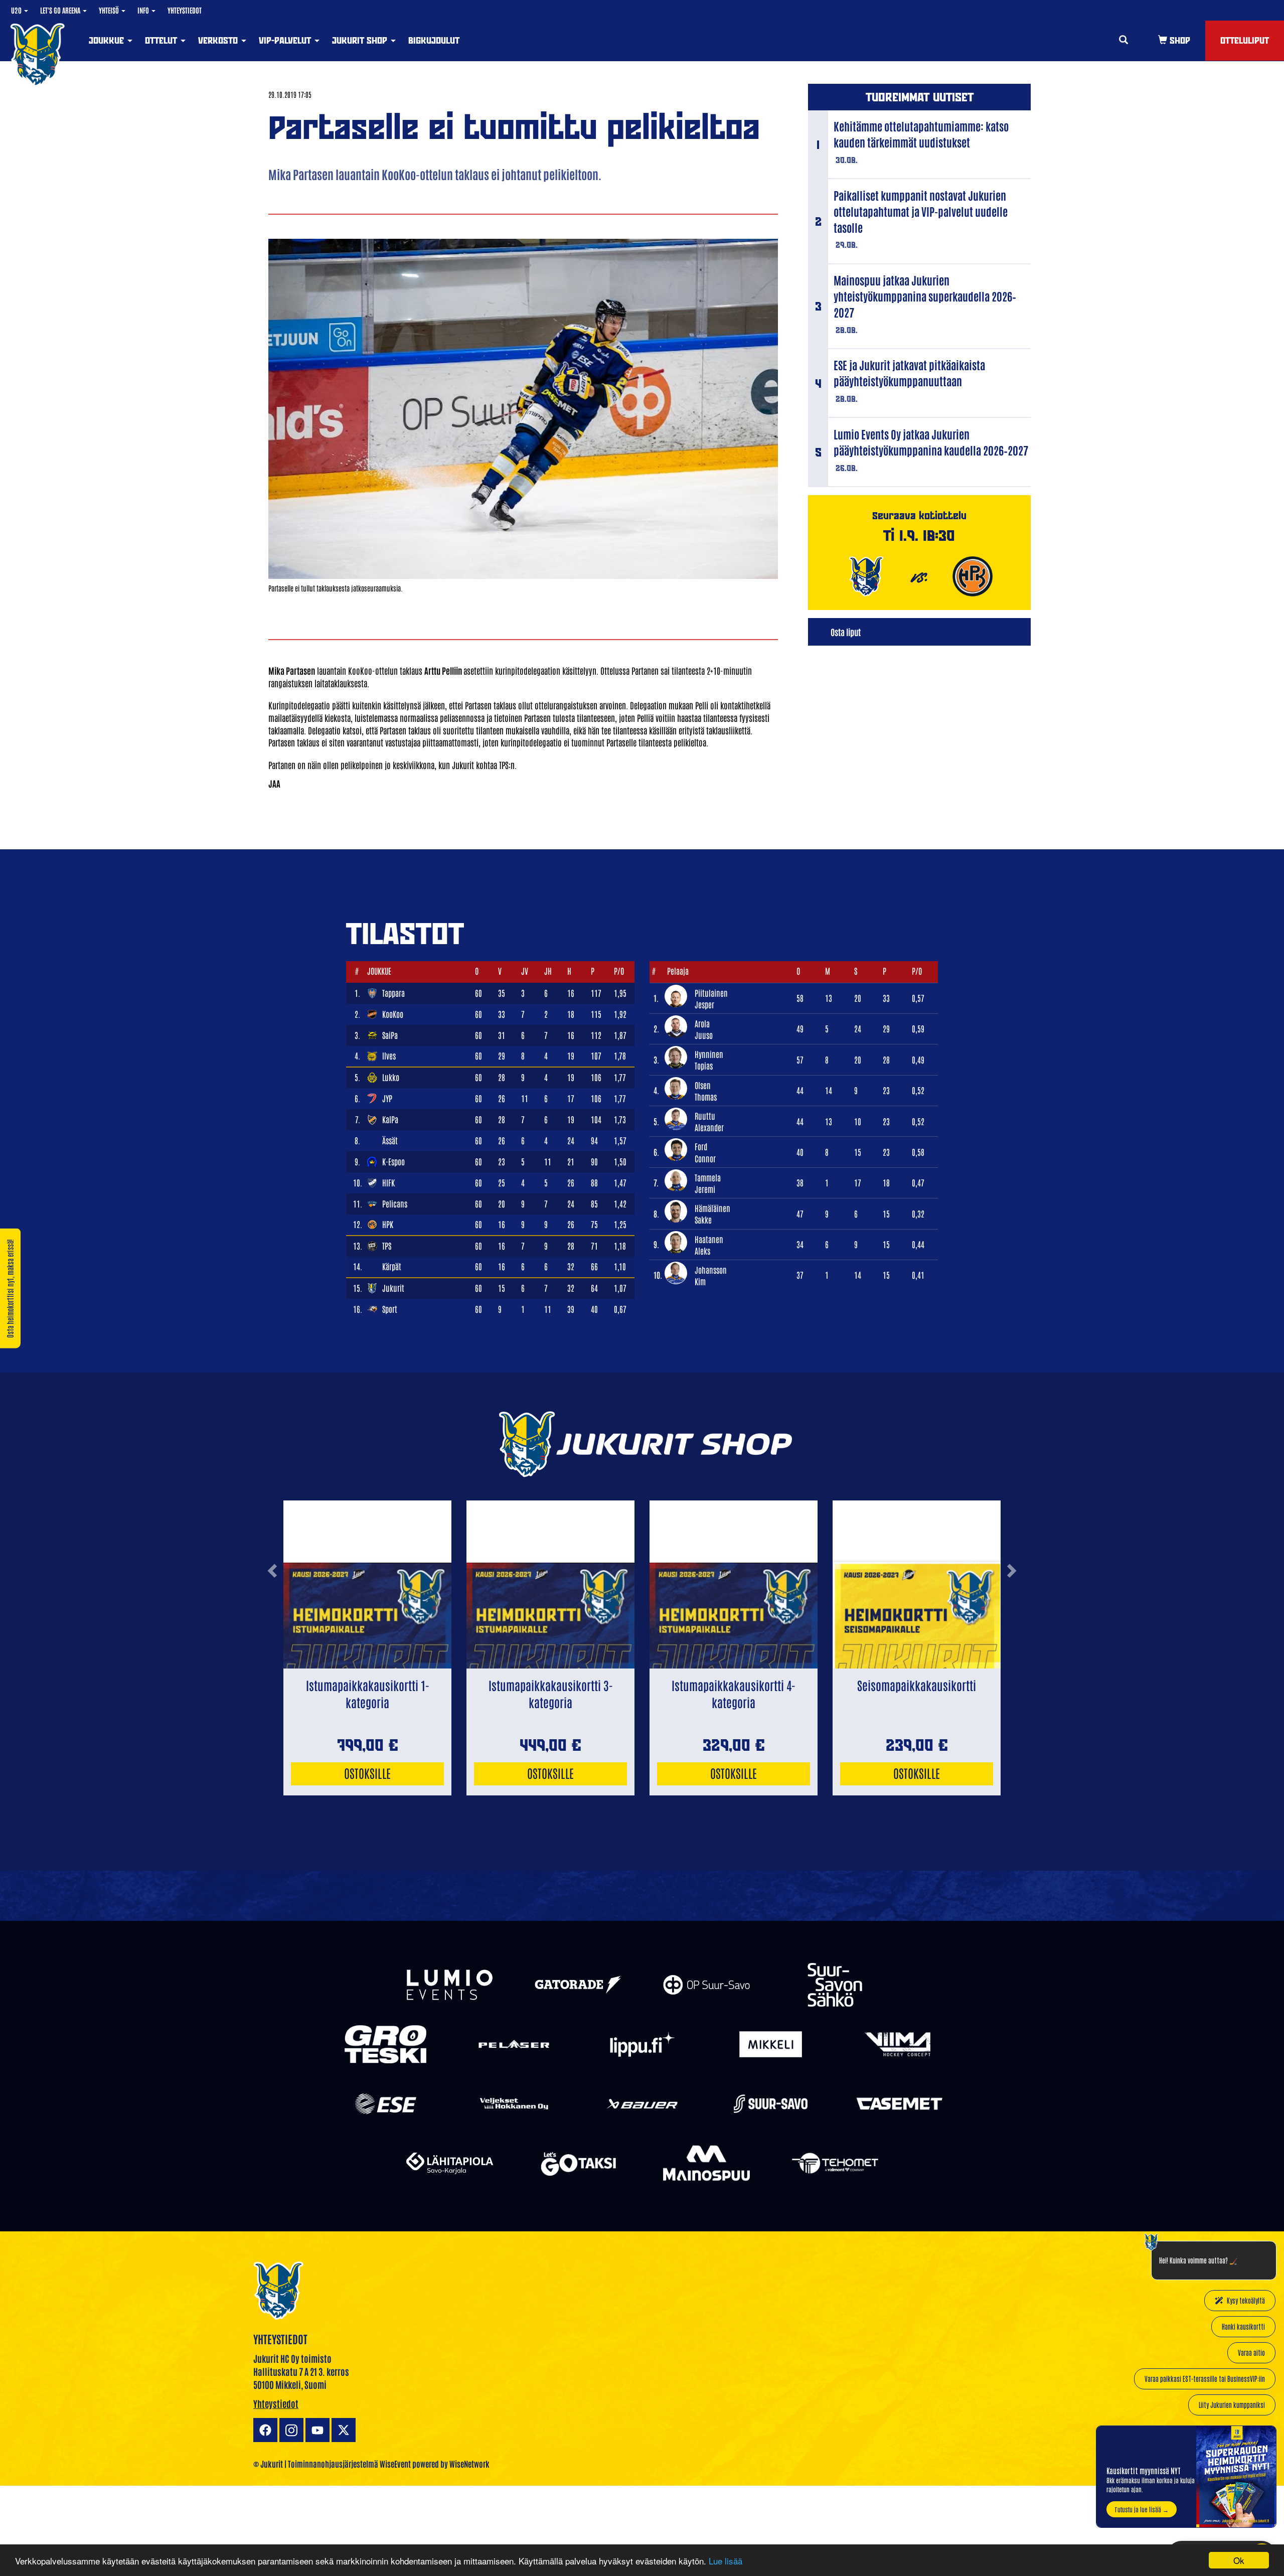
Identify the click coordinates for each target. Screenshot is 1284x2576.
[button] (272, 1611)
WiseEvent (395, 2464)
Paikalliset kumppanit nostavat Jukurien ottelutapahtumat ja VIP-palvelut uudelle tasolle (921, 211)
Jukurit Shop (361, 40)
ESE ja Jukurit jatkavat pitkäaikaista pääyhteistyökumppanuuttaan (909, 373)
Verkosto (219, 40)
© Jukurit (268, 2464)
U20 (17, 10)
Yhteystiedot (185, 10)
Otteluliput (1245, 40)
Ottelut (162, 40)
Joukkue (108, 40)
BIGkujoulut (434, 40)
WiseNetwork (469, 2464)
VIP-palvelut (286, 40)
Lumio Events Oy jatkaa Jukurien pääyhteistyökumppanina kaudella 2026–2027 (931, 442)
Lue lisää (726, 2561)
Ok (1239, 2560)
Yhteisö (110, 10)
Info (144, 10)
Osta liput (846, 632)
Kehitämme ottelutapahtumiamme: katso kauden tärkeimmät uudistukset (921, 134)
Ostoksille (367, 1773)
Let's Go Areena (61, 10)
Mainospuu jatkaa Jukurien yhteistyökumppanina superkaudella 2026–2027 (925, 296)
